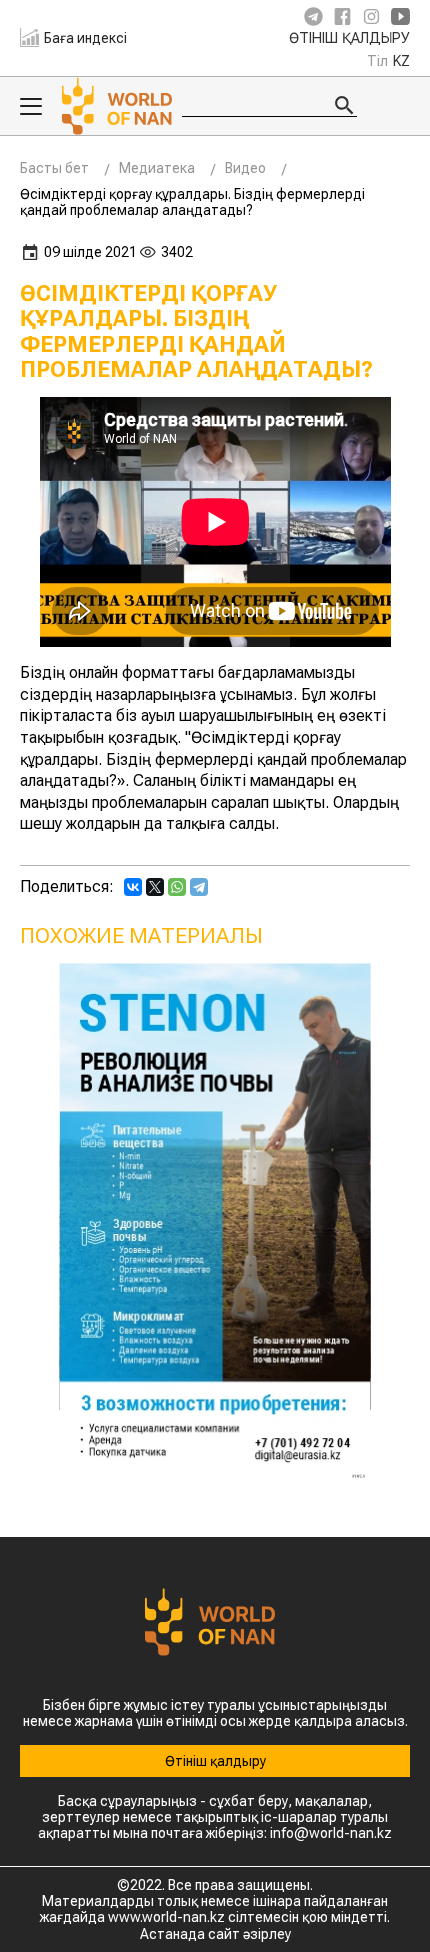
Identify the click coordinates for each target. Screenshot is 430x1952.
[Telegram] (199, 887)
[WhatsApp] (177, 887)
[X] (155, 887)
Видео (245, 168)
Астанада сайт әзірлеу (215, 1934)
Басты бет (54, 168)
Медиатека (157, 168)
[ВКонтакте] (133, 887)
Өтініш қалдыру (349, 39)
